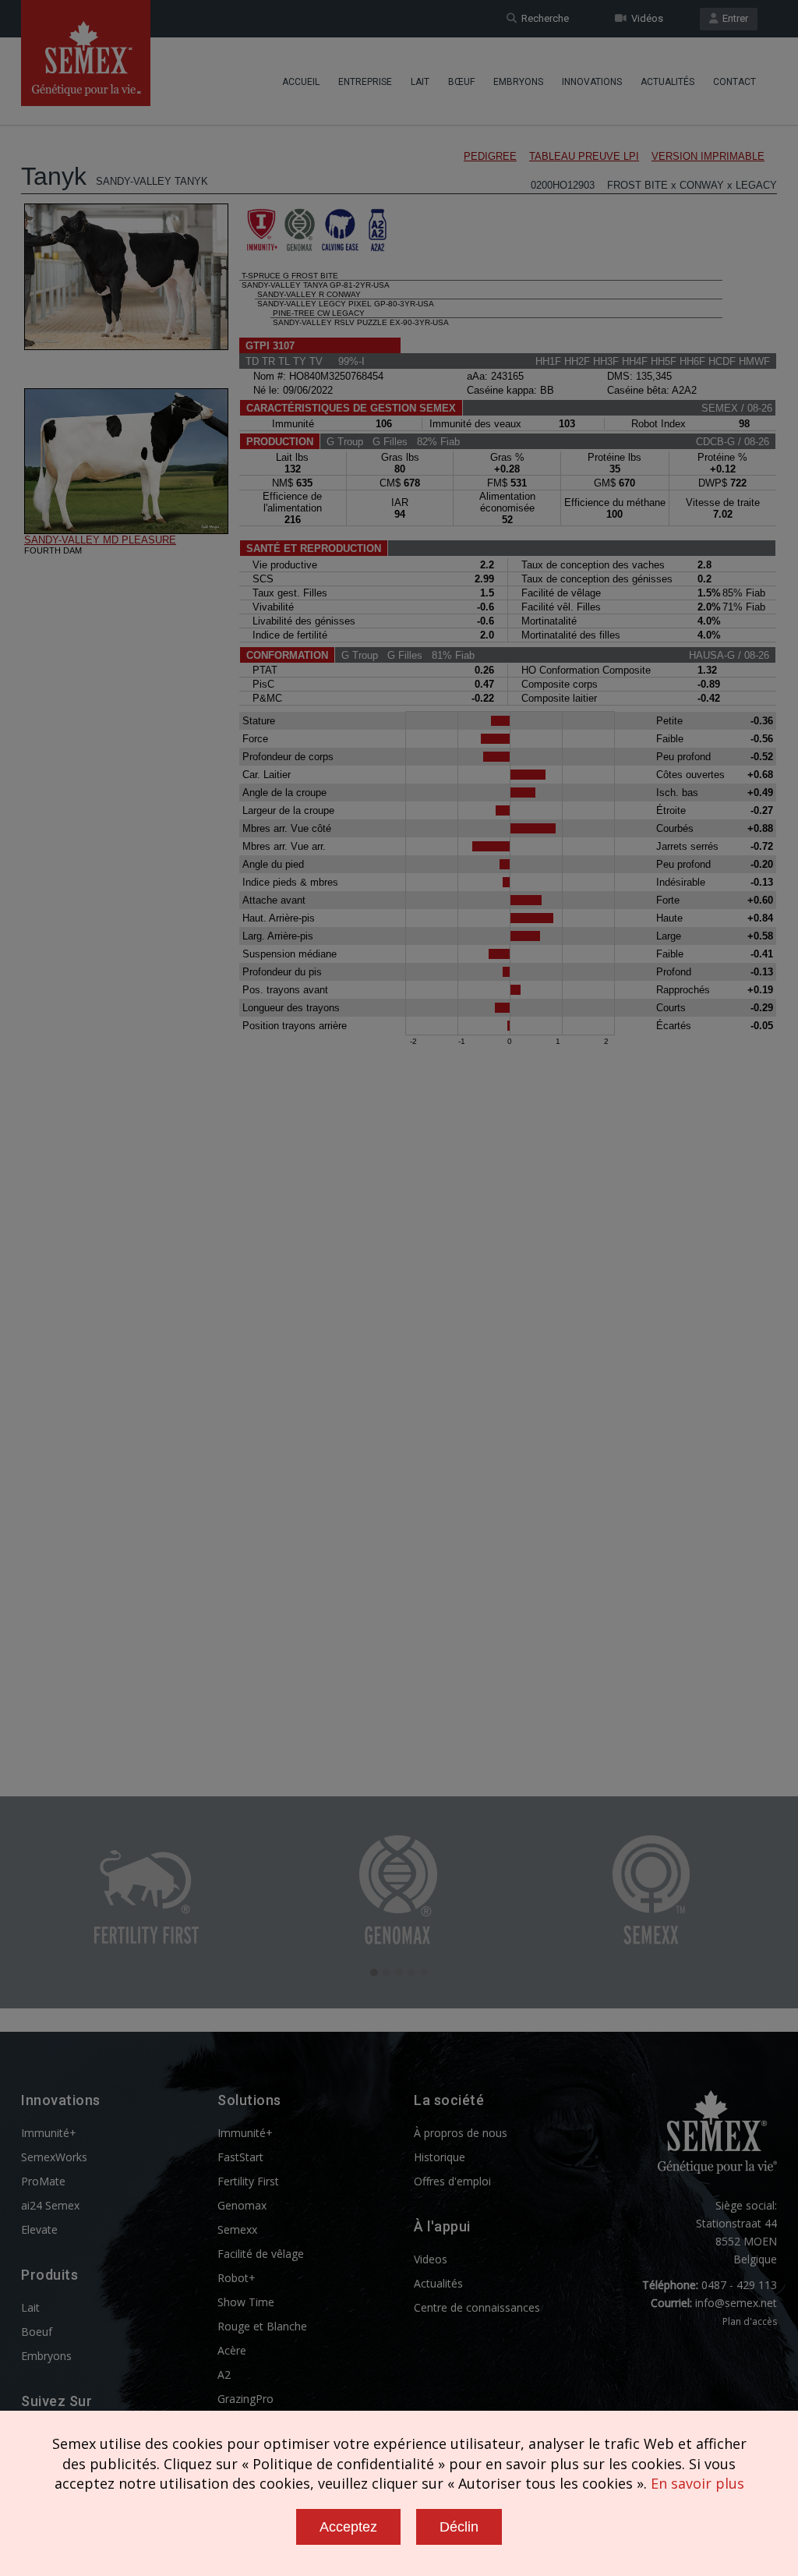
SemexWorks (54, 2157)
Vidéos (645, 18)
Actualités (667, 82)
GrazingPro (245, 2399)
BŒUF (461, 82)
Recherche (543, 18)
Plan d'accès (750, 2321)
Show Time (246, 2302)
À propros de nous (461, 2133)
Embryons (518, 82)
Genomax (242, 2205)
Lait (420, 82)
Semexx (237, 2229)
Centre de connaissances (477, 2307)
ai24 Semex (50, 2205)
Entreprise (365, 82)
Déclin (459, 2527)
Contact (734, 82)
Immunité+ (49, 2133)
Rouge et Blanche (262, 2326)
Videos (431, 2259)
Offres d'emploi (452, 2181)
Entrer (733, 18)
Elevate (39, 2229)
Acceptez (348, 2527)
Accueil (301, 82)
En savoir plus (697, 2483)
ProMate (43, 2181)
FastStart (240, 2157)
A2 (224, 2374)
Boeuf (37, 2332)
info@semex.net (736, 2303)
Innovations (592, 82)
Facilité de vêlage (261, 2254)
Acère (232, 2350)
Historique (440, 2157)
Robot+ (237, 2278)
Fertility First (248, 2181)
